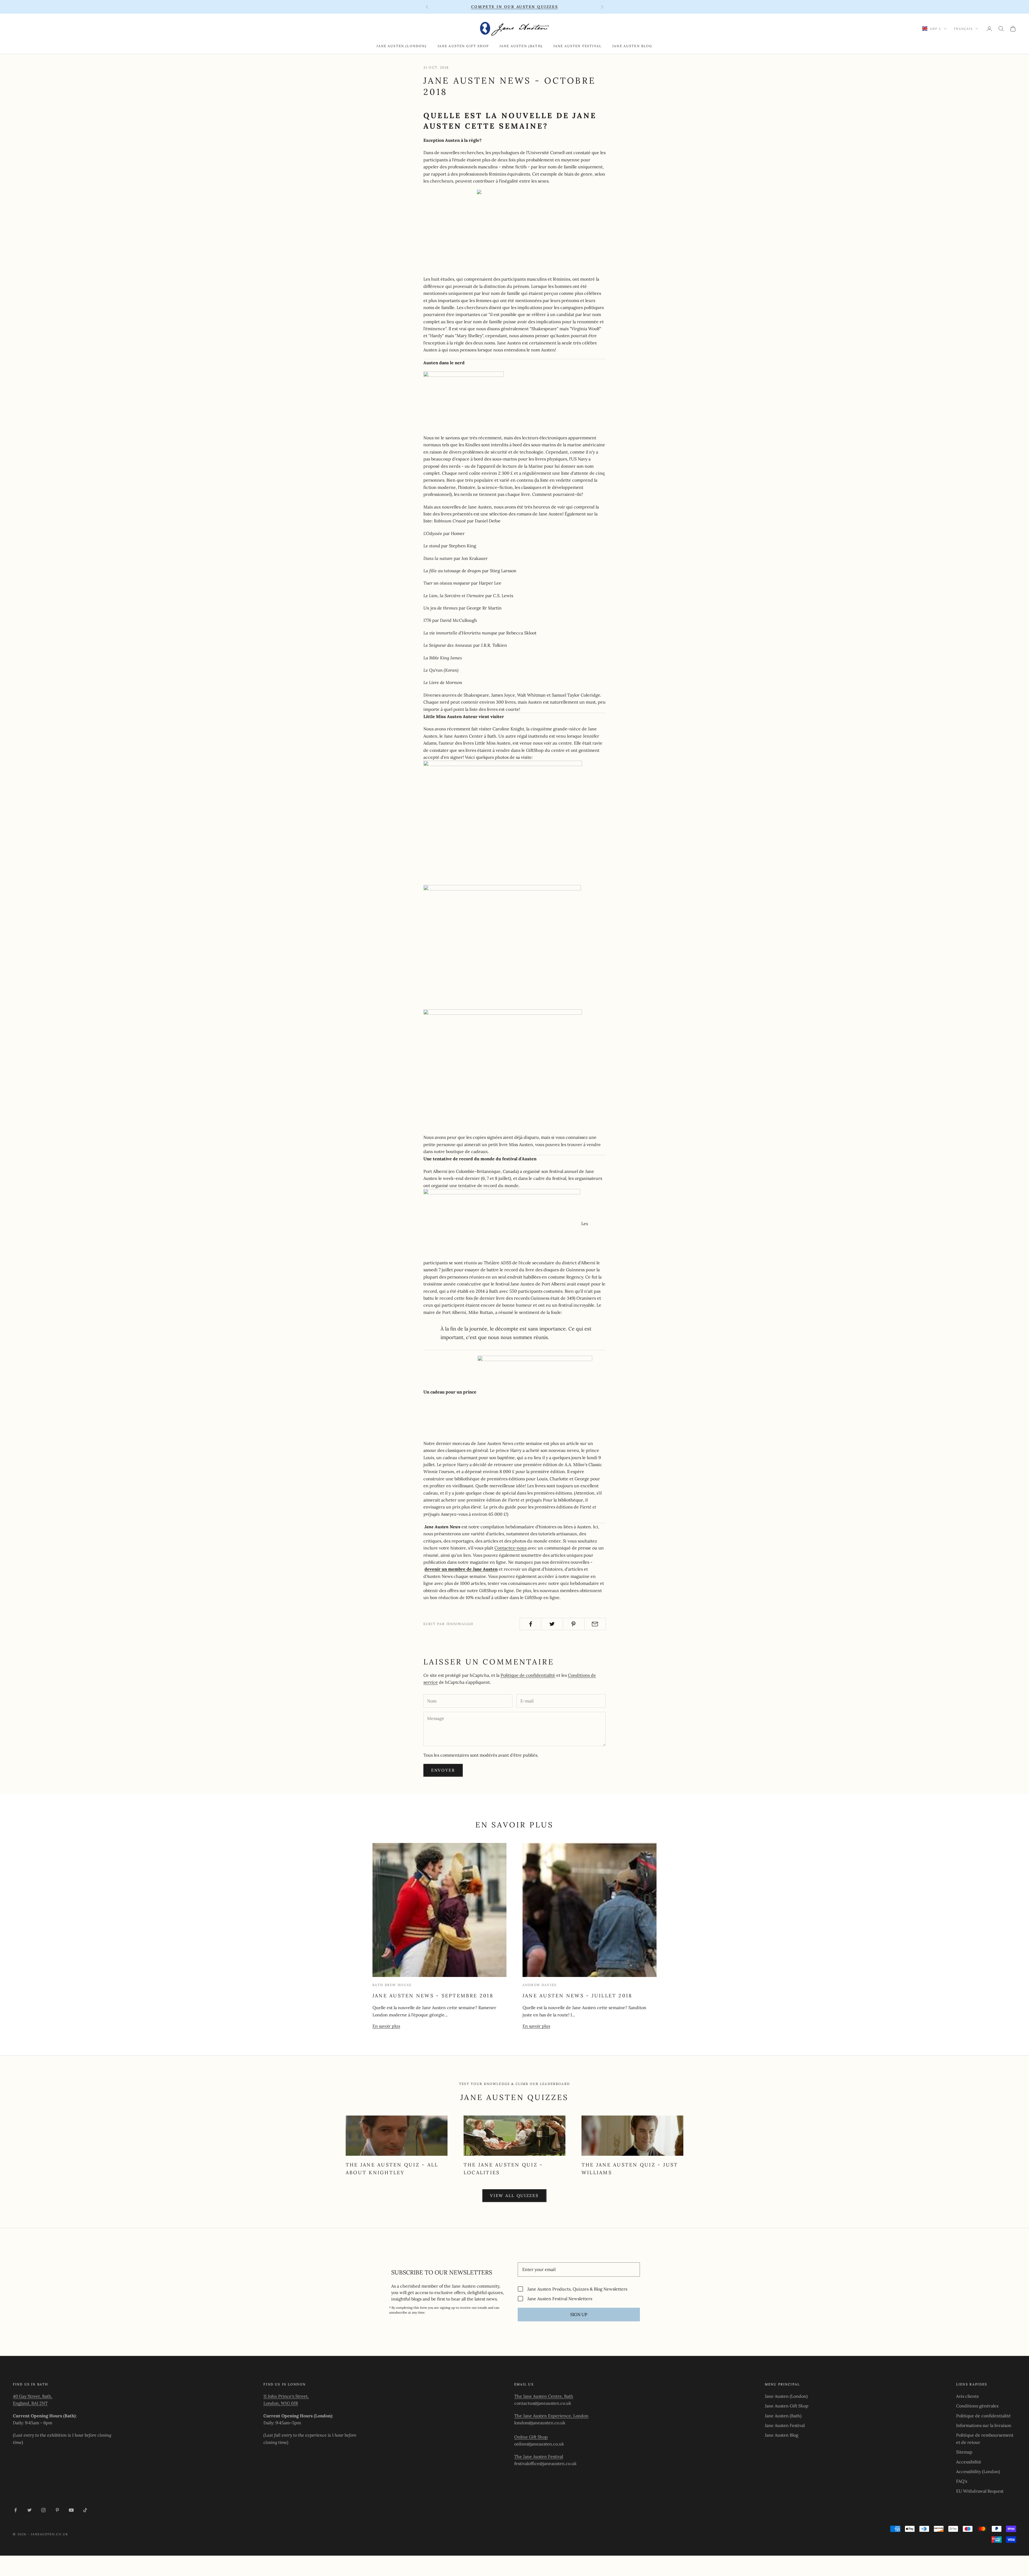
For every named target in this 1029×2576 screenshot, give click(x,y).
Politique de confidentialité (528, 1675)
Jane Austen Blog (632, 46)
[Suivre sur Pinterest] (57, 2510)
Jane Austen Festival (577, 46)
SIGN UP (579, 2314)
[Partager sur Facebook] (530, 1624)
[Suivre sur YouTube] (71, 2510)
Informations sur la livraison (984, 2425)
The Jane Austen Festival (539, 2456)
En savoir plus (386, 2026)
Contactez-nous (510, 1548)
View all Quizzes (514, 2196)
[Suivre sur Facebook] (16, 2510)
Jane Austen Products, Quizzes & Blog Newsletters (577, 2289)
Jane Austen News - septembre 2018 (433, 1996)
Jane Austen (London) (402, 46)
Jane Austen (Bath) (521, 46)
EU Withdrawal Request (980, 2491)
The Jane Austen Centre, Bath (544, 2396)
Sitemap (964, 2452)
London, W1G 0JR (281, 2403)
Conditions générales (977, 2406)
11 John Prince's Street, (286, 2396)
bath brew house (392, 1985)
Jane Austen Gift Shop (463, 46)
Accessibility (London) (978, 2471)
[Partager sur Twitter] (552, 1624)
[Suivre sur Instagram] (43, 2510)
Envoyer (443, 1770)
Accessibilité (969, 2462)
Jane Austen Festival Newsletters (560, 2298)
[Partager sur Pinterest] (574, 1624)
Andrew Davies (540, 1985)
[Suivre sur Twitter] (29, 2510)
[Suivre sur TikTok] (85, 2510)
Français (963, 29)
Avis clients (967, 2396)
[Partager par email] (595, 1624)
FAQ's (962, 2481)
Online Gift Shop (531, 2437)
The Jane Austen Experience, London (551, 2416)
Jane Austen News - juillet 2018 (577, 1996)
